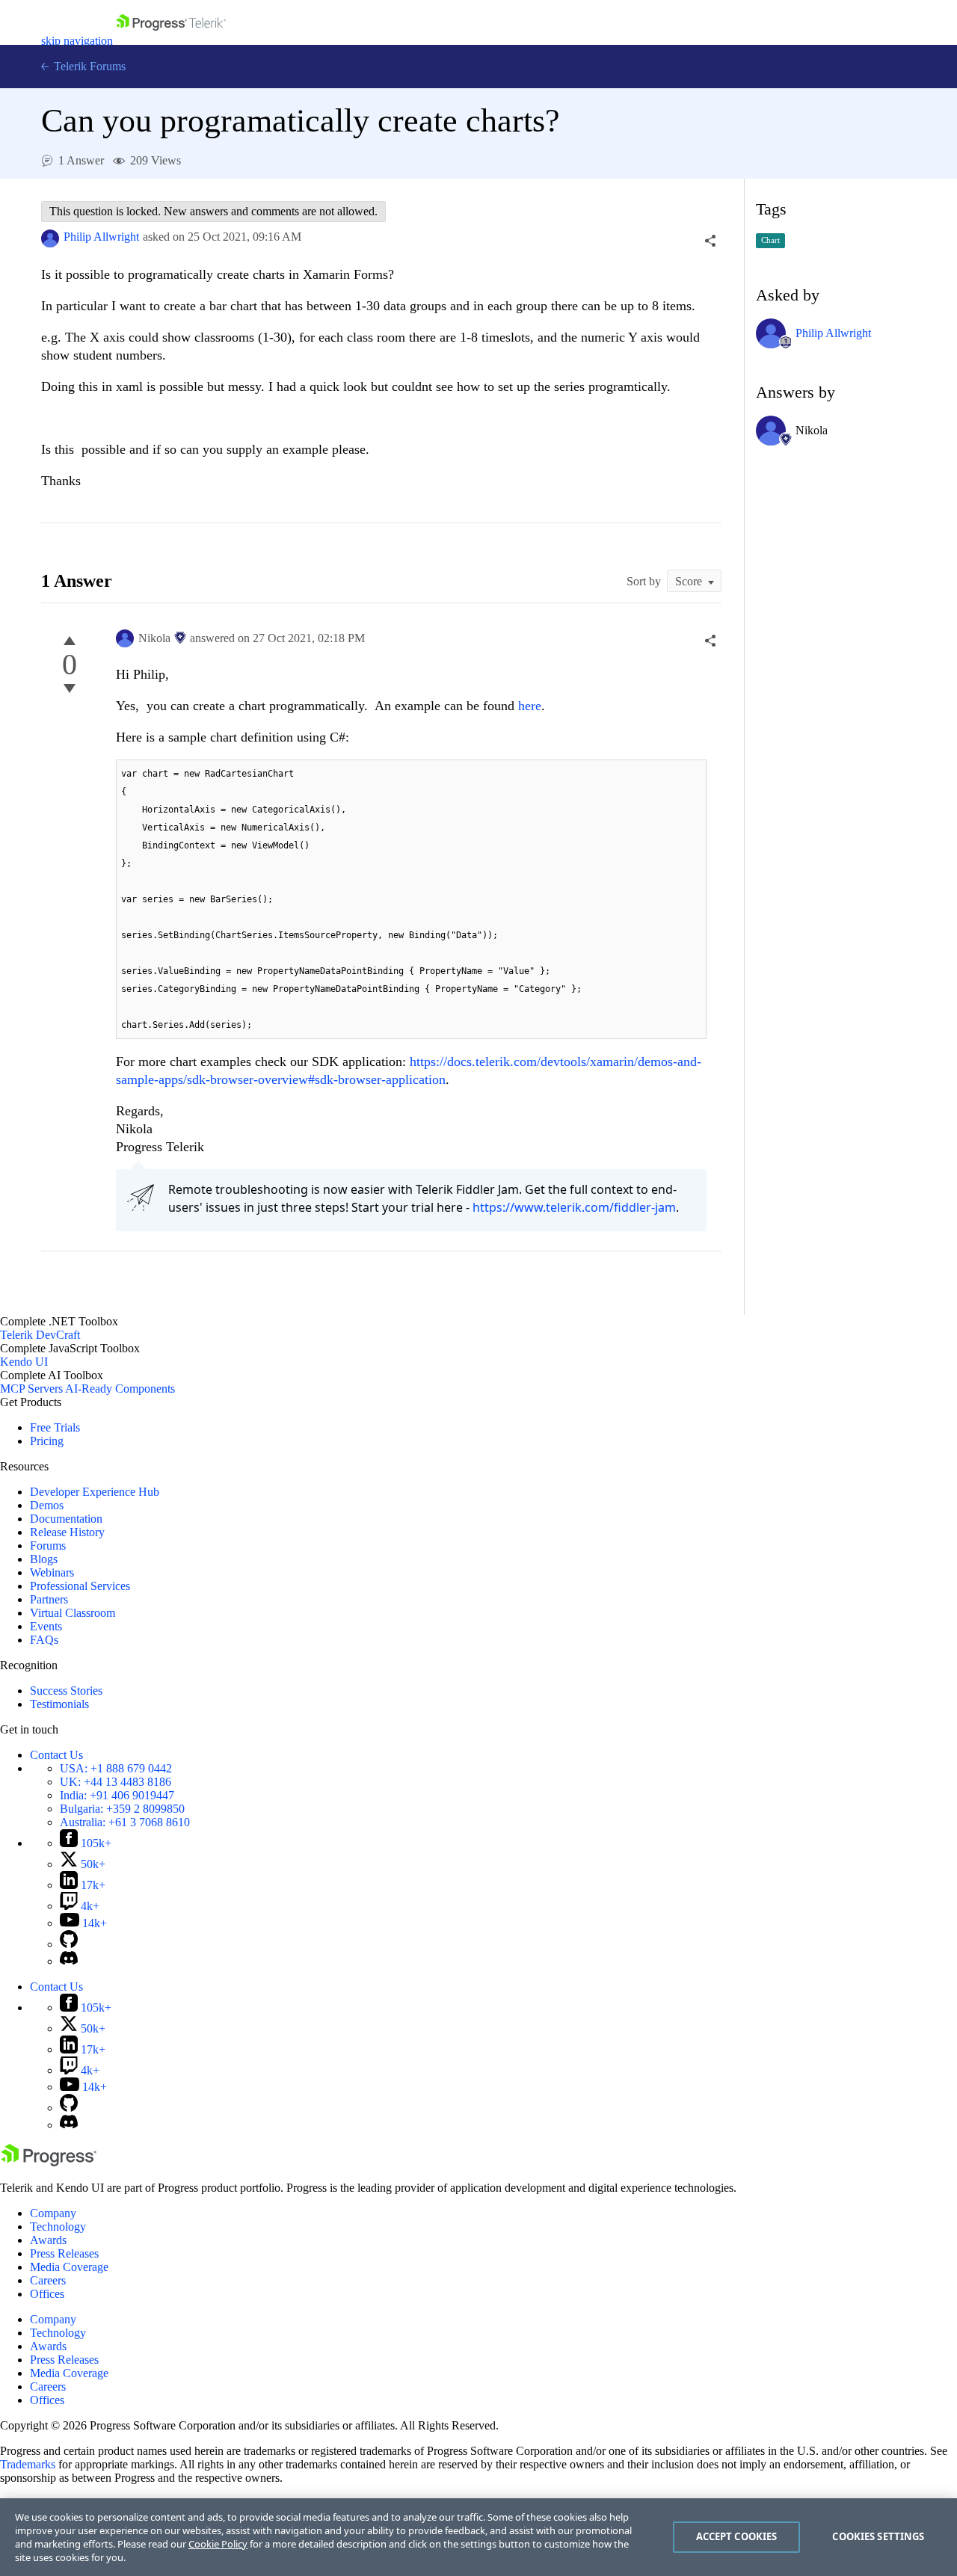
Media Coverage (69, 2267)
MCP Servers (31, 1389)
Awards (48, 2240)
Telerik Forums (88, 66)
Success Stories (66, 1691)
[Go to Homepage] (171, 41)
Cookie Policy (218, 2544)
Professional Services (80, 1586)
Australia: (125, 1822)
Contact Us (56, 1755)
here (530, 706)
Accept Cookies (737, 2536)
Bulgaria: (122, 1809)
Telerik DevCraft (40, 1335)
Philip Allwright (101, 237)
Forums (48, 1546)
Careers (48, 2280)
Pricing (47, 1441)
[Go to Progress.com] (49, 2162)
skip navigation (77, 41)
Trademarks (28, 2464)
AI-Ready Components (120, 1389)
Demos (47, 1505)
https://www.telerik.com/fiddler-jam (574, 1207)
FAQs (44, 1640)
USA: (116, 1768)
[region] (478, 2537)
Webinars (52, 1572)
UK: (116, 1782)
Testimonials (59, 1704)
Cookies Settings (878, 2536)
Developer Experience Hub (95, 1492)
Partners (49, 1599)
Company (53, 2213)
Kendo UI (24, 1362)
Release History (67, 1532)
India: (117, 1795)
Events (46, 1626)
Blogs (44, 1559)
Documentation (66, 1519)
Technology (58, 2227)
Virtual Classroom (73, 1613)
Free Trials (55, 1427)
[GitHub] (69, 1944)
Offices (47, 2294)
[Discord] (69, 1961)
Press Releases (64, 2253)
